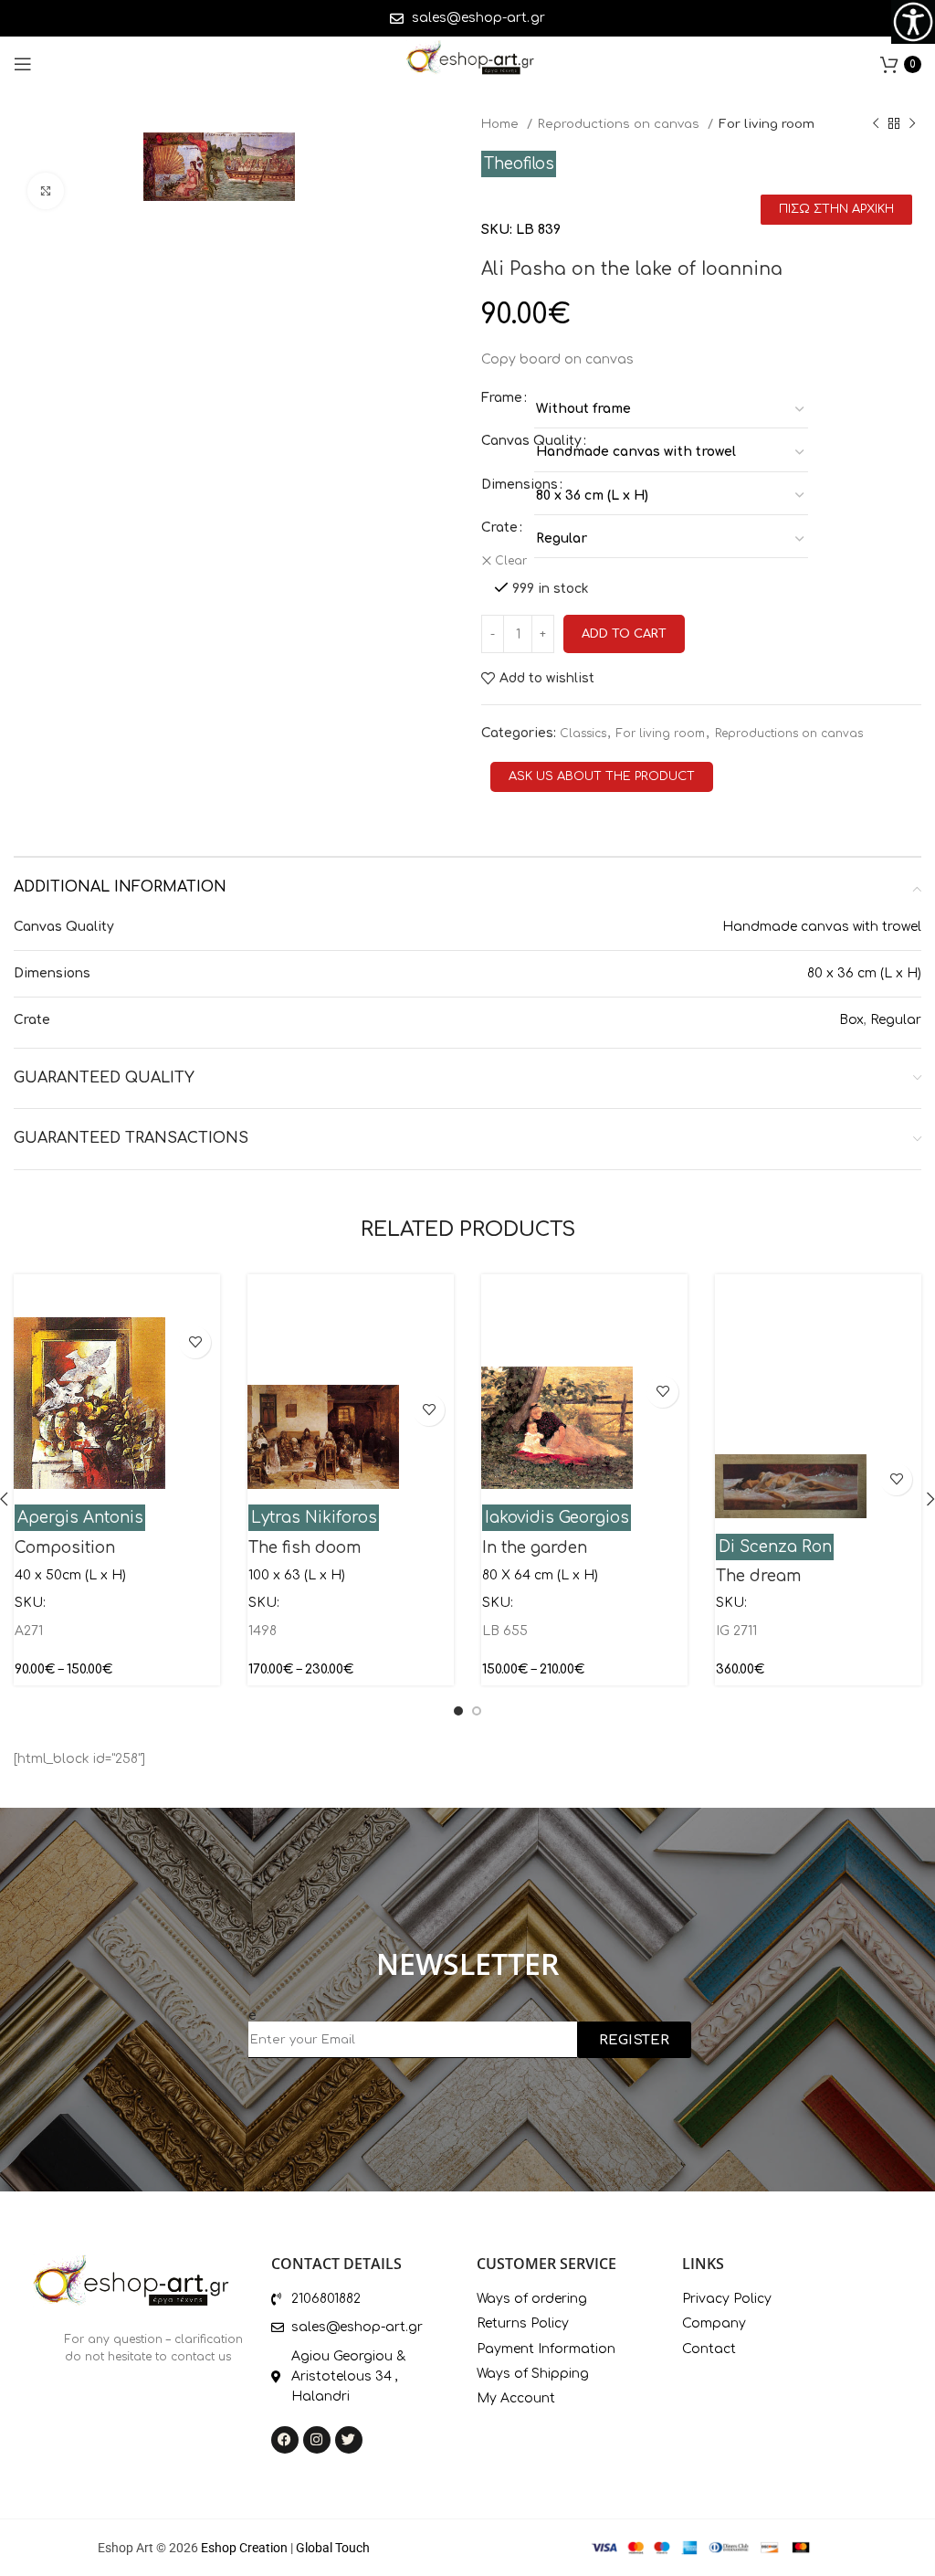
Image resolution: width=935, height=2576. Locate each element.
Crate (499, 528)
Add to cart (624, 634)
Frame (502, 398)
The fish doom (305, 1548)
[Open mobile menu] (23, 64)
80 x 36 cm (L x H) (864, 973)
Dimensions (520, 485)
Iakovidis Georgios (557, 1518)
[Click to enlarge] (46, 191)
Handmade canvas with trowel (822, 927)
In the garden (535, 1548)
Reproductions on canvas (620, 124)
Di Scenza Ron (775, 1547)
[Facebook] (285, 2440)
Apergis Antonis (80, 1518)
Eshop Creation (244, 2548)
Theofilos (519, 164)
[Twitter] (349, 2440)
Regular (896, 1020)
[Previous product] (876, 124)
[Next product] (912, 124)
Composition (65, 1548)
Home (502, 124)
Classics (583, 734)
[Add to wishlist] (195, 1342)
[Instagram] (317, 2440)
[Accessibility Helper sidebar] (913, 22)
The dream (758, 1576)
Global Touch (333, 2548)
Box (851, 1020)
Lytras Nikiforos (314, 1518)
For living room (767, 124)
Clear (511, 561)
